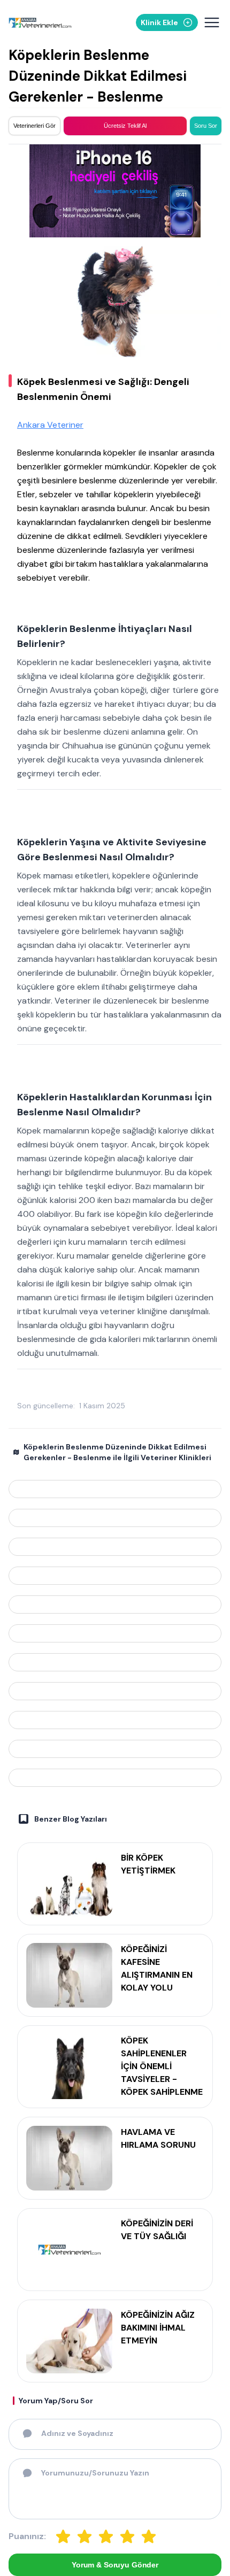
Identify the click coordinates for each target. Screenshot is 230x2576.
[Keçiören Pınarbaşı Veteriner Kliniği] (115, 1662)
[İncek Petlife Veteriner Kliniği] (115, 1778)
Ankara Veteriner (50, 425)
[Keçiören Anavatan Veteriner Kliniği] (115, 1633)
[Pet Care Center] (115, 1547)
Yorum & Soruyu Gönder (115, 2565)
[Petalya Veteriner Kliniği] (115, 1691)
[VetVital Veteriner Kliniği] (115, 1489)
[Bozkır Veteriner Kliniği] (115, 1576)
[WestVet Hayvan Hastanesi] (115, 1605)
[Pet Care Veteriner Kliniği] (115, 1720)
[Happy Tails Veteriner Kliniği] (115, 1749)
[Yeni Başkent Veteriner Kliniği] (115, 1518)
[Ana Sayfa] (40, 23)
